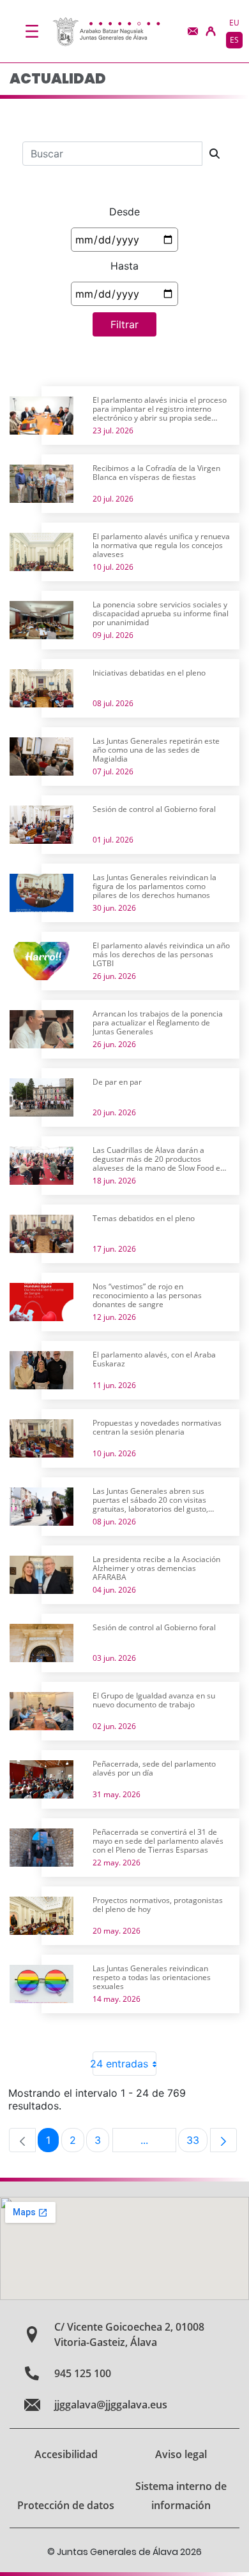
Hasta (124, 266)
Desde (124, 212)
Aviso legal (181, 2454)
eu (234, 23)
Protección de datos (66, 2505)
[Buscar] (215, 154)
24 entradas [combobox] (120, 2064)
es (234, 40)
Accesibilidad (66, 2454)
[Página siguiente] (223, 2140)
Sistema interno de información (181, 2496)
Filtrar (124, 324)
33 (197, 2143)
